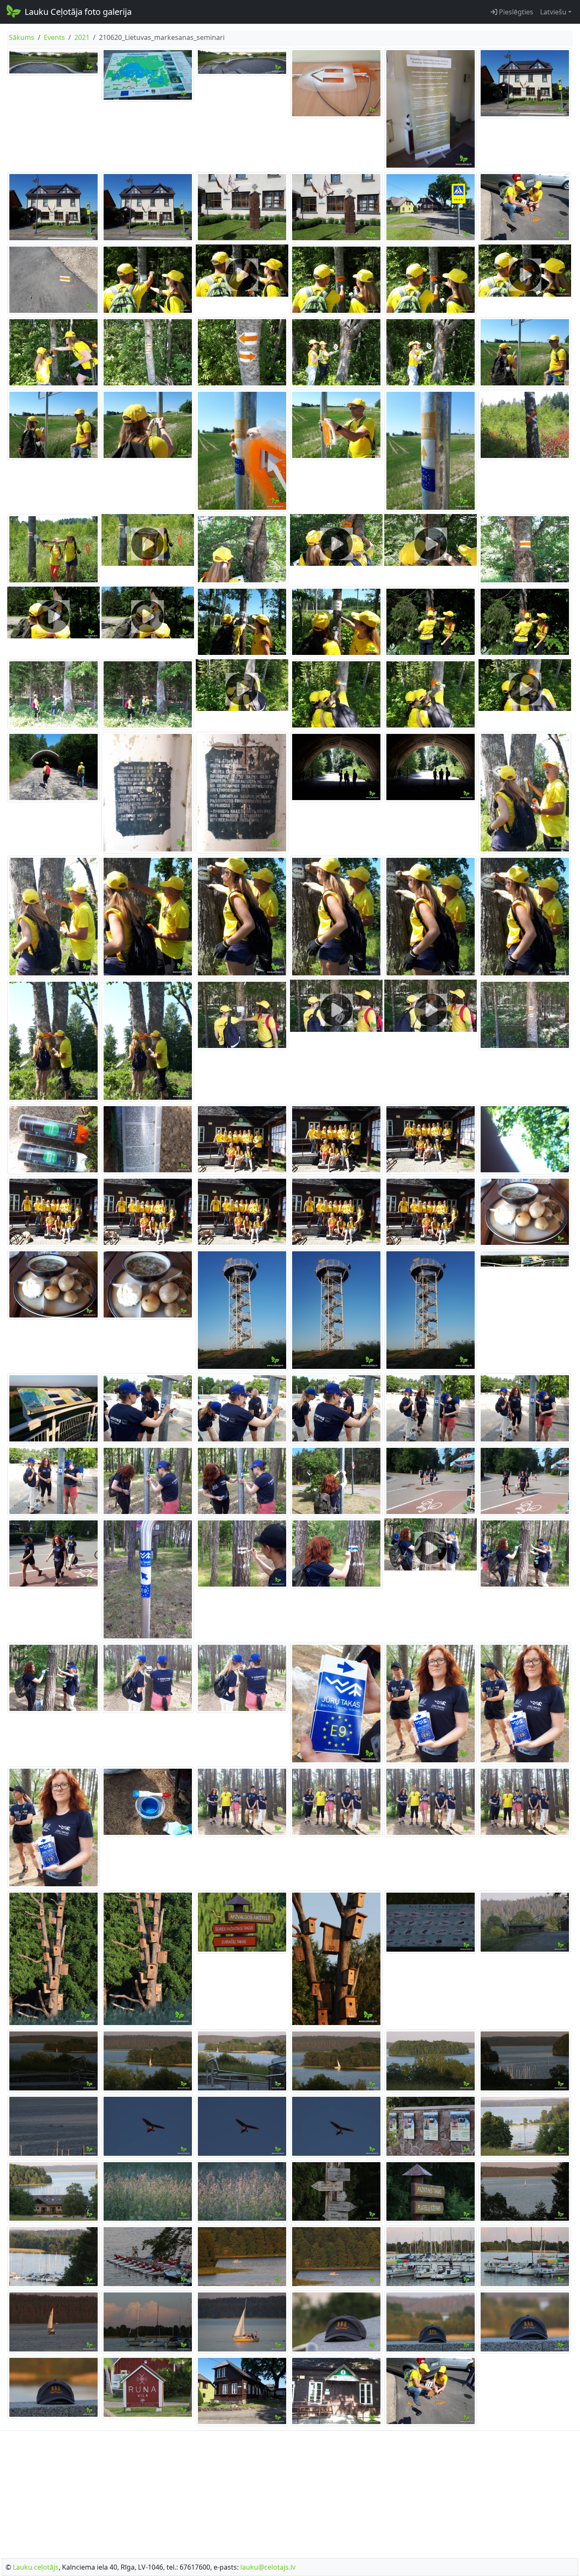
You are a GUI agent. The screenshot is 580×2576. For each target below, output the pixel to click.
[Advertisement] (290, 2492)
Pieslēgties (515, 12)
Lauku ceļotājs (36, 2567)
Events (54, 37)
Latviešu (553, 12)
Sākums (22, 37)
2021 (82, 37)
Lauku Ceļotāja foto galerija (78, 12)
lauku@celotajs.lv (268, 2567)
